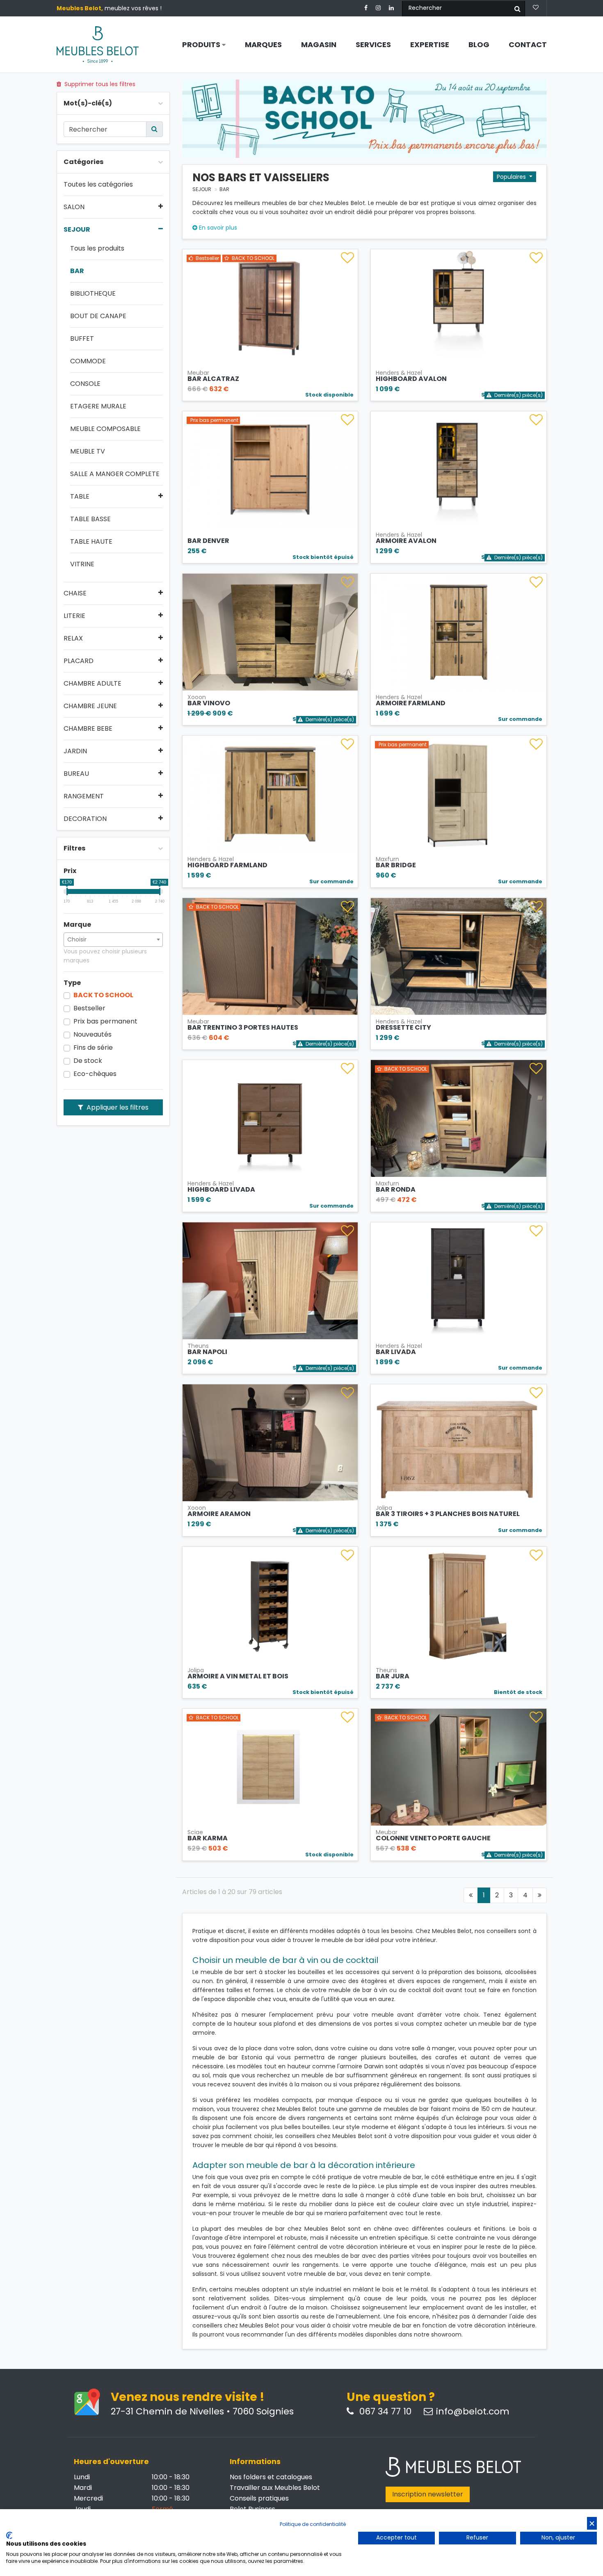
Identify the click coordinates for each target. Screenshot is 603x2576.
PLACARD (79, 661)
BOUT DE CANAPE (98, 316)
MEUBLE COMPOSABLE (105, 429)
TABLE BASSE (90, 519)
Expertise (430, 45)
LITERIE (74, 616)
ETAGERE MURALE (98, 406)
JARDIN (75, 751)
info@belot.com (473, 2412)
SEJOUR (77, 230)
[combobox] (113, 940)
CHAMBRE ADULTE (93, 684)
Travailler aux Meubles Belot (275, 2488)
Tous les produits (97, 248)
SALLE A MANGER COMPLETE (115, 474)
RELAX (73, 638)
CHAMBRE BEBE (88, 729)
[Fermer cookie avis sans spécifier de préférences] (592, 2523)
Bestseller (89, 1008)
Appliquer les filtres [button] (117, 1107)
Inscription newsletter (428, 2494)
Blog (479, 45)
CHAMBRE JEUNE (90, 706)
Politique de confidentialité (313, 2524)
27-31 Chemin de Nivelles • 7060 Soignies (202, 2412)
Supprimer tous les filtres (99, 84)
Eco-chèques (95, 1074)
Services (373, 45)
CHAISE (75, 593)
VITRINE (82, 564)
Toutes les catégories (98, 185)
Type (72, 983)
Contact (528, 45)
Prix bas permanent (105, 1021)
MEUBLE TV (88, 451)
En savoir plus (217, 228)
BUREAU (76, 774)
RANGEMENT (84, 796)
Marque (77, 925)
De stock (88, 1061)
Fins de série (93, 1048)
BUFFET (82, 339)
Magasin (319, 45)
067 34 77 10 (384, 2412)
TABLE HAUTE (91, 542)
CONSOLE (85, 384)
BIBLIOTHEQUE (93, 294)
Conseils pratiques (259, 2498)
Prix (70, 871)
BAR (77, 271)
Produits (202, 45)
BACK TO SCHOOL (103, 995)
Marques (263, 45)
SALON (74, 207)
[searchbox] (113, 939)
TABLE (80, 497)
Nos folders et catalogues (271, 2477)
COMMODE (88, 361)
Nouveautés (93, 1035)
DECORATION (85, 819)
